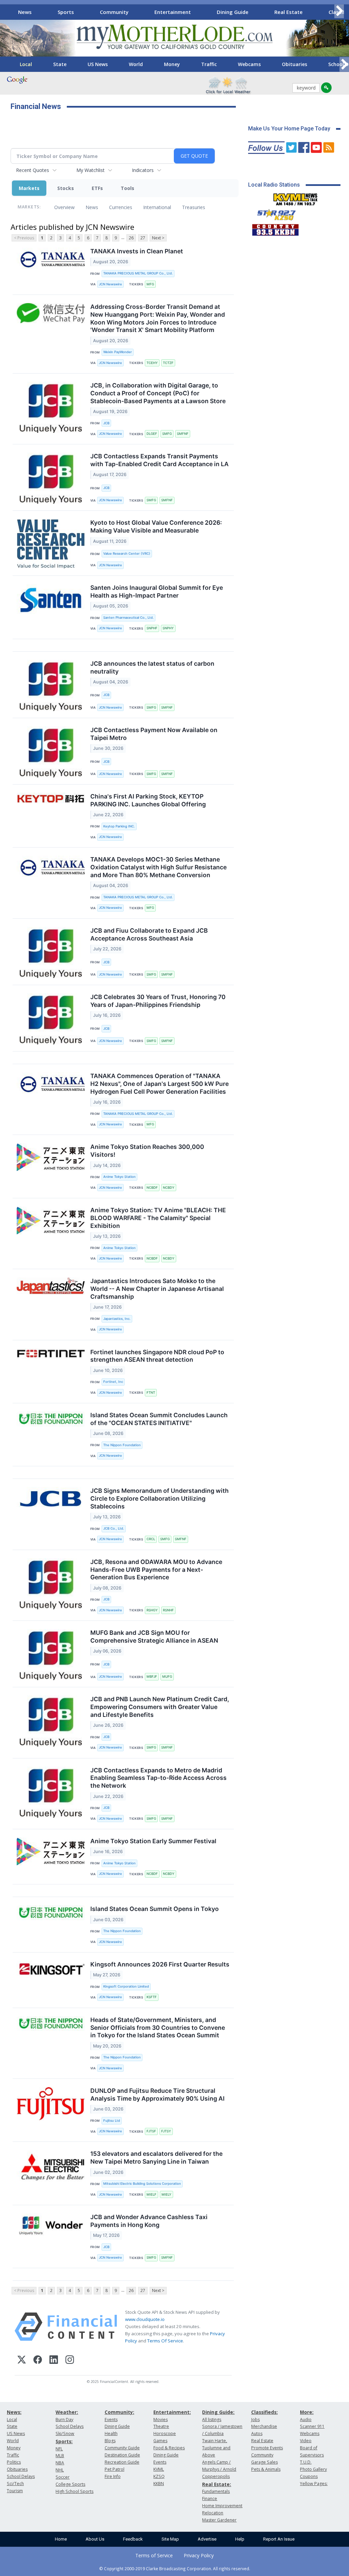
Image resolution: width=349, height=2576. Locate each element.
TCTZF (168, 363)
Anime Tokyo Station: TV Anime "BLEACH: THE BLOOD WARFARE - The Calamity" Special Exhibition (158, 1218)
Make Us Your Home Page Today (289, 129)
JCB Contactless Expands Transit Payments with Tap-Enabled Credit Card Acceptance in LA (160, 460)
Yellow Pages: (314, 2484)
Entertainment (173, 12)
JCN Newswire (110, 284)
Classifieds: (264, 2412)
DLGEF (152, 434)
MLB (60, 2456)
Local (26, 64)
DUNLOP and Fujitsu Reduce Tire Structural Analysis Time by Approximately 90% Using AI (157, 2095)
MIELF (151, 2194)
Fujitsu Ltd (112, 2121)
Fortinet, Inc (113, 1382)
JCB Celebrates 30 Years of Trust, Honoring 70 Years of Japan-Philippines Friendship (158, 1001)
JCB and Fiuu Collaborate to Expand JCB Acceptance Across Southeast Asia (149, 934)
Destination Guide (122, 2455)
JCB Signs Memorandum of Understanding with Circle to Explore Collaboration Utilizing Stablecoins (160, 1498)
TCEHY (152, 363)
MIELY (166, 2194)
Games (160, 2441)
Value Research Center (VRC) (127, 554)
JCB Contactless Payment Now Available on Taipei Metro (154, 734)
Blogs (110, 2441)
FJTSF (151, 2131)
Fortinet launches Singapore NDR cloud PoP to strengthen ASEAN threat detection (157, 1356)
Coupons (309, 2476)
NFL (59, 2449)
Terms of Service (154, 2555)
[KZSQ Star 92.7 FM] (273, 213)
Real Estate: (217, 2484)
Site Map (170, 2539)
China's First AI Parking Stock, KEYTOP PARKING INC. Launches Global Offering (148, 800)
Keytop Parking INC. (119, 826)
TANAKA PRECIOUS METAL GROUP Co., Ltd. (138, 273)
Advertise (207, 2539)
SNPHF (152, 628)
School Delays (21, 2476)
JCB (106, 423)
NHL (60, 2470)
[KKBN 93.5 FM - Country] (275, 228)
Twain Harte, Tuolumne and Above (216, 2448)
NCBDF (152, 1188)
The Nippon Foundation (122, 1445)
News (25, 12)
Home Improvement (222, 2506)
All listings (212, 2420)
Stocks (66, 188)
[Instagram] (70, 2361)
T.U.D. (306, 2462)
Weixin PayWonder (118, 352)
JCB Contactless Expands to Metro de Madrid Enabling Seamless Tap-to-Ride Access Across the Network (158, 1778)
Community (114, 12)
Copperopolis (216, 2476)
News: (14, 2412)
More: (307, 2412)
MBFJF (152, 1677)
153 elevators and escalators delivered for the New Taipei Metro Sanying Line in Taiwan (156, 2158)
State (60, 64)
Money (172, 64)
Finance (210, 2499)
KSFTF (152, 1997)
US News (98, 64)
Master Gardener (219, 2520)
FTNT (151, 1393)
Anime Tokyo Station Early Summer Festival (153, 1841)
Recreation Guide (122, 2462)
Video (306, 2441)
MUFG (167, 1677)
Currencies (121, 207)
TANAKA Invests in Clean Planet (137, 251)
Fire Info (113, 2476)
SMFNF (183, 434)
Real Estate (289, 12)
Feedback (133, 2539)
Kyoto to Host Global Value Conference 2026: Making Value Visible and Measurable (156, 526)
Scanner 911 (312, 2426)
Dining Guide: (218, 2412)
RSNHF (168, 1610)
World (136, 64)
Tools (127, 188)
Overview (64, 207)
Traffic (209, 64)
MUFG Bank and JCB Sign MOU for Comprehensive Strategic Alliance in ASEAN (154, 1637)
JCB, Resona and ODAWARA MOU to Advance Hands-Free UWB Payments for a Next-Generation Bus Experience (156, 1570)
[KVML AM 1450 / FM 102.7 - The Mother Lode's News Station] (295, 197)
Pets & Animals (266, 2469)
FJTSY (166, 2131)
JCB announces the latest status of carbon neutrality (152, 667)
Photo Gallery (313, 2469)
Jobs (255, 2420)
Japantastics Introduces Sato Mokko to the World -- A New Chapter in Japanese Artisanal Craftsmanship (157, 1289)
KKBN (159, 2484)
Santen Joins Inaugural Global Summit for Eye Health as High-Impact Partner (157, 591)
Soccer (63, 2477)
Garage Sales (264, 2462)
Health (111, 2433)
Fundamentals (216, 2491)
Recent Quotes (33, 170)
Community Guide (122, 2448)
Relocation (213, 2513)
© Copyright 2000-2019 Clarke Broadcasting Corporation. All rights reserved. (175, 2569)
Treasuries (194, 207)
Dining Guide (233, 12)
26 (131, 238)
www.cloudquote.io (145, 2319)
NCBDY (169, 1188)
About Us (95, 2539)
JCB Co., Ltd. (114, 1528)
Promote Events (267, 2448)
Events (111, 2420)
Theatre (161, 2426)
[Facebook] (38, 2361)
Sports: (64, 2441)
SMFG (167, 434)
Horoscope (165, 2433)
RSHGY (152, 1610)
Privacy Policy (199, 2555)
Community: (119, 2412)
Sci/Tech (15, 2484)
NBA (60, 2463)
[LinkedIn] (54, 2361)
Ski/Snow (65, 2433)
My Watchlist (90, 170)
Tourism (15, 2491)
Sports (66, 12)
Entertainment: (172, 2412)
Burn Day (64, 2420)
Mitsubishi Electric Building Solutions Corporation (142, 2184)
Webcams (249, 64)
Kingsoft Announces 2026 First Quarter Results (160, 1964)
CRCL (151, 1539)
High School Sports (74, 2491)
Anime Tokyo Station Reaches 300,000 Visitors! (147, 1151)
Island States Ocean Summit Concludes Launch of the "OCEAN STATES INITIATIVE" (159, 1419)
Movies (161, 2420)
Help (240, 2539)
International (157, 207)
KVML (159, 2469)
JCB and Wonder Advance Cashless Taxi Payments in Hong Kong (149, 2221)
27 (143, 238)
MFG (150, 284)
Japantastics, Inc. (117, 1319)
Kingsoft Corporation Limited (126, 1986)
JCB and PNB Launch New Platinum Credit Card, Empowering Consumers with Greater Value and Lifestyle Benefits (160, 1707)
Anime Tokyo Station (119, 1177)
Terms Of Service (165, 2341)
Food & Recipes (169, 2448)
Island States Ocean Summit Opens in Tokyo (155, 1909)
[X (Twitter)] (22, 2361)
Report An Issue (279, 2539)
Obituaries (294, 64)
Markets (29, 188)
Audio (306, 2420)
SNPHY (168, 628)
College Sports (70, 2484)
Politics (14, 2462)
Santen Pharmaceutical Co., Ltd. (128, 618)
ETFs (97, 188)
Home (61, 2539)
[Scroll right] (339, 11)
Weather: (67, 2412)
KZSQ (159, 2476)
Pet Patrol (115, 2469)
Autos (257, 2433)
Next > (158, 238)
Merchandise (264, 2426)
